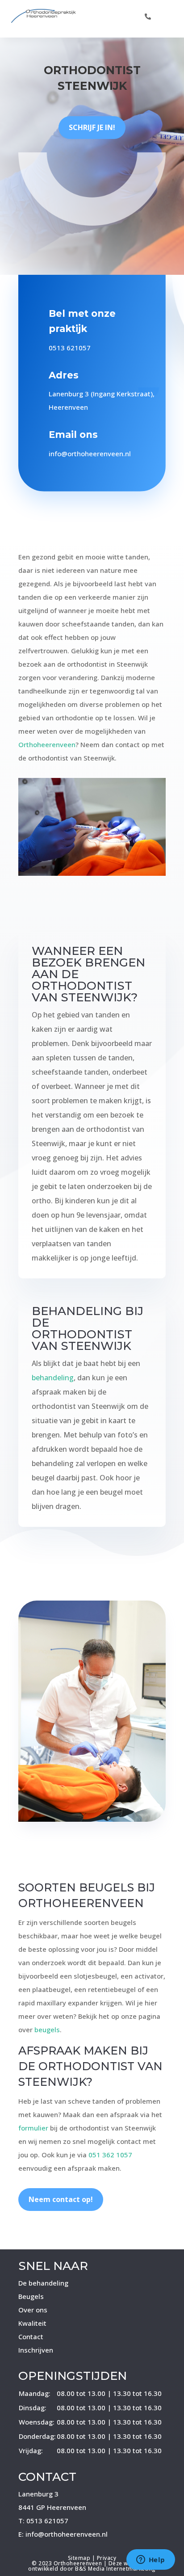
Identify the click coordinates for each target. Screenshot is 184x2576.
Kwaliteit (32, 2323)
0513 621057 (70, 348)
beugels (47, 2030)
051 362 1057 (110, 2155)
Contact (31, 2336)
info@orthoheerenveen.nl (90, 454)
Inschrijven (36, 2350)
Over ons (33, 2310)
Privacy (107, 2558)
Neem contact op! (61, 2199)
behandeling (53, 1378)
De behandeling (43, 2283)
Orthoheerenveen (47, 744)
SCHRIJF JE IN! (92, 127)
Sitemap (79, 2558)
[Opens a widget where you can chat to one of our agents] (151, 2560)
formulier (33, 2128)
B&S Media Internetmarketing (115, 2569)
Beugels (31, 2296)
